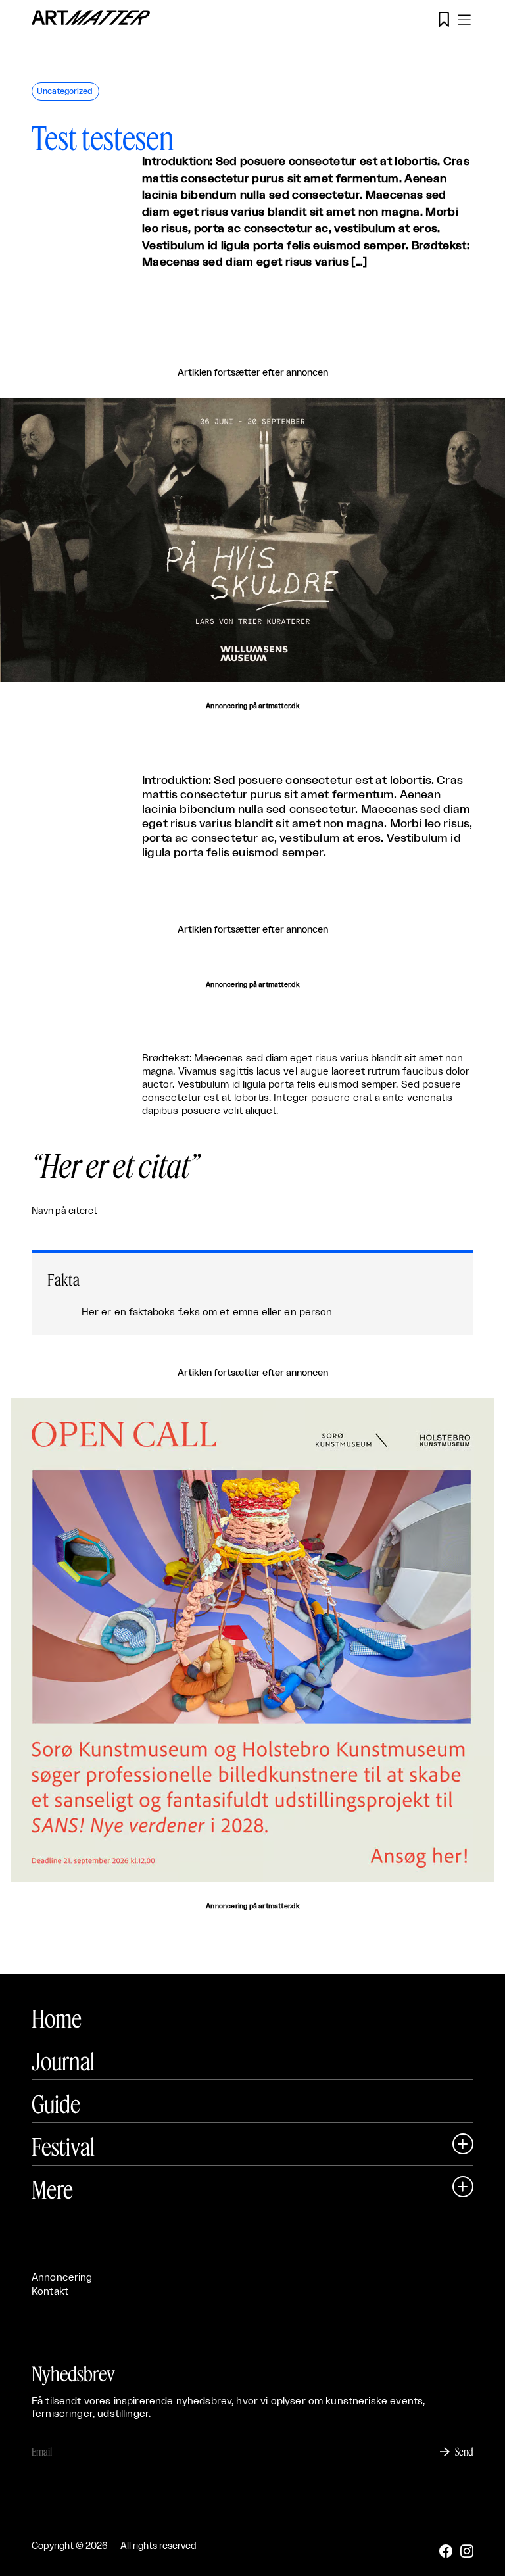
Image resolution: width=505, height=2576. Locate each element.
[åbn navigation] (464, 20)
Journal (63, 2061)
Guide (56, 2104)
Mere (52, 2189)
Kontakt (50, 2292)
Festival (63, 2147)
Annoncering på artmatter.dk (252, 706)
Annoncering (62, 2278)
